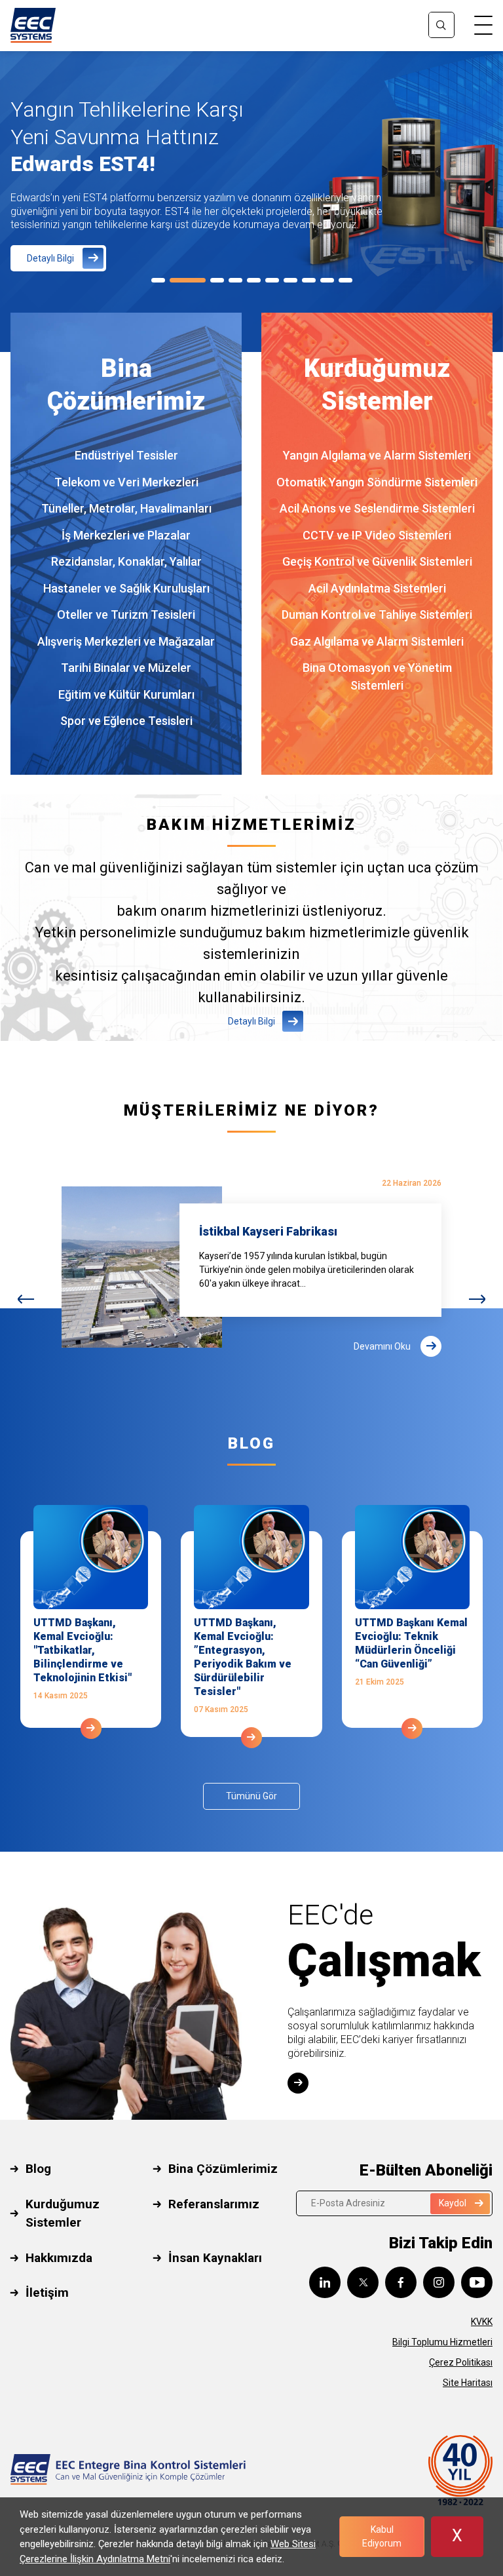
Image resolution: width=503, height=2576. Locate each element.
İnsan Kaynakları (215, 2258)
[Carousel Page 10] (345, 280)
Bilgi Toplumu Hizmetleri (442, 2342)
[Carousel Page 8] (309, 280)
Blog (38, 2169)
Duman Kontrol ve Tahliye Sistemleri (377, 615)
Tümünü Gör (251, 1796)
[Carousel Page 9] (327, 280)
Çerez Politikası (461, 2362)
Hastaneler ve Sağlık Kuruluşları (126, 588)
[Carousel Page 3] (217, 280)
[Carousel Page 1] (158, 280)
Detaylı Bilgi (50, 258)
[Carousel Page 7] (290, 280)
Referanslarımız (214, 2204)
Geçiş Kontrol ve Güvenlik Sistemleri (377, 561)
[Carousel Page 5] (254, 280)
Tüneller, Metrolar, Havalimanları (126, 508)
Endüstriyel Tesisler (126, 455)
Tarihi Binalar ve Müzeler (126, 668)
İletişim (47, 2293)
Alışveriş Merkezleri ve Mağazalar (126, 641)
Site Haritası (468, 2383)
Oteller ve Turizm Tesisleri (126, 615)
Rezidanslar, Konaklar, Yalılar (126, 561)
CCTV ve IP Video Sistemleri (377, 535)
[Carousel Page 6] (272, 280)
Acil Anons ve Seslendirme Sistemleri (377, 508)
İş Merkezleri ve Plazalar (126, 535)
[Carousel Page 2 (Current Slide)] (188, 280)
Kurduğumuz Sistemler (63, 2214)
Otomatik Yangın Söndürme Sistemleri (377, 482)
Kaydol (453, 2203)
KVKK (482, 2322)
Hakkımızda (59, 2258)
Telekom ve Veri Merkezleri (126, 482)
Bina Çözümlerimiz (223, 2169)
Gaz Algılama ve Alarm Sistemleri (377, 641)
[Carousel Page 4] (235, 280)
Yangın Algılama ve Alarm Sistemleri (377, 455)
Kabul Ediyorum (382, 2536)
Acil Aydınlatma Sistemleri (377, 588)
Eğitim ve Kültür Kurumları (126, 694)
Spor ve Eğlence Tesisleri (126, 721)
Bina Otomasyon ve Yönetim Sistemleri (377, 676)
